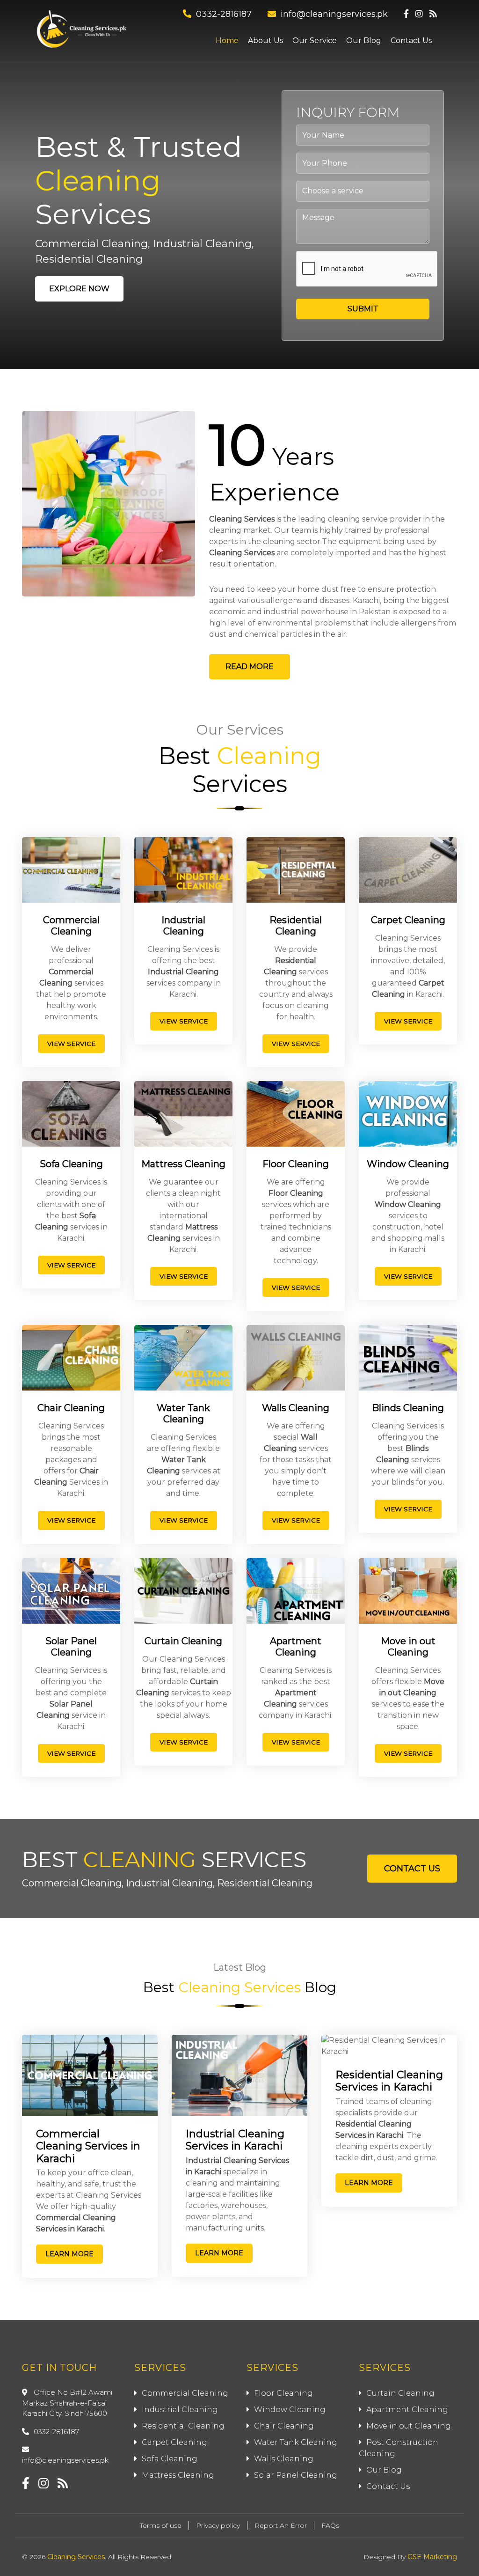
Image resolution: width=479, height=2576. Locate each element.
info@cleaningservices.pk (334, 14)
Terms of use (161, 2525)
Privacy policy (218, 2525)
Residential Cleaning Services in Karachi (389, 2081)
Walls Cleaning (296, 1408)
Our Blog (364, 40)
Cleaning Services (242, 519)
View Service (71, 1044)
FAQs (330, 2525)
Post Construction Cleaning (399, 2448)
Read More (250, 666)
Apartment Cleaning (296, 1647)
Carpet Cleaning (408, 920)
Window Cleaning (408, 1164)
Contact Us (411, 40)
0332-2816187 (224, 14)
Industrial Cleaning (183, 926)
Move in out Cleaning (408, 1647)
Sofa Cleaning (71, 1164)
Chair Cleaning (71, 1408)
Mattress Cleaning (183, 1164)
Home (227, 40)
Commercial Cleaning (71, 926)
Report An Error (281, 2525)
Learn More (69, 2254)
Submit (363, 309)
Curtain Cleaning (183, 1641)
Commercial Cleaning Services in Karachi (88, 2146)
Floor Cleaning (296, 1164)
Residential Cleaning (296, 926)
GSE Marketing (432, 2557)
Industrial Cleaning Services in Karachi (235, 2140)
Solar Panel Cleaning (71, 1647)
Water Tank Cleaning (183, 1413)
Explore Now (79, 289)
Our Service (315, 40)
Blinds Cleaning (408, 1408)
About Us (265, 40)
